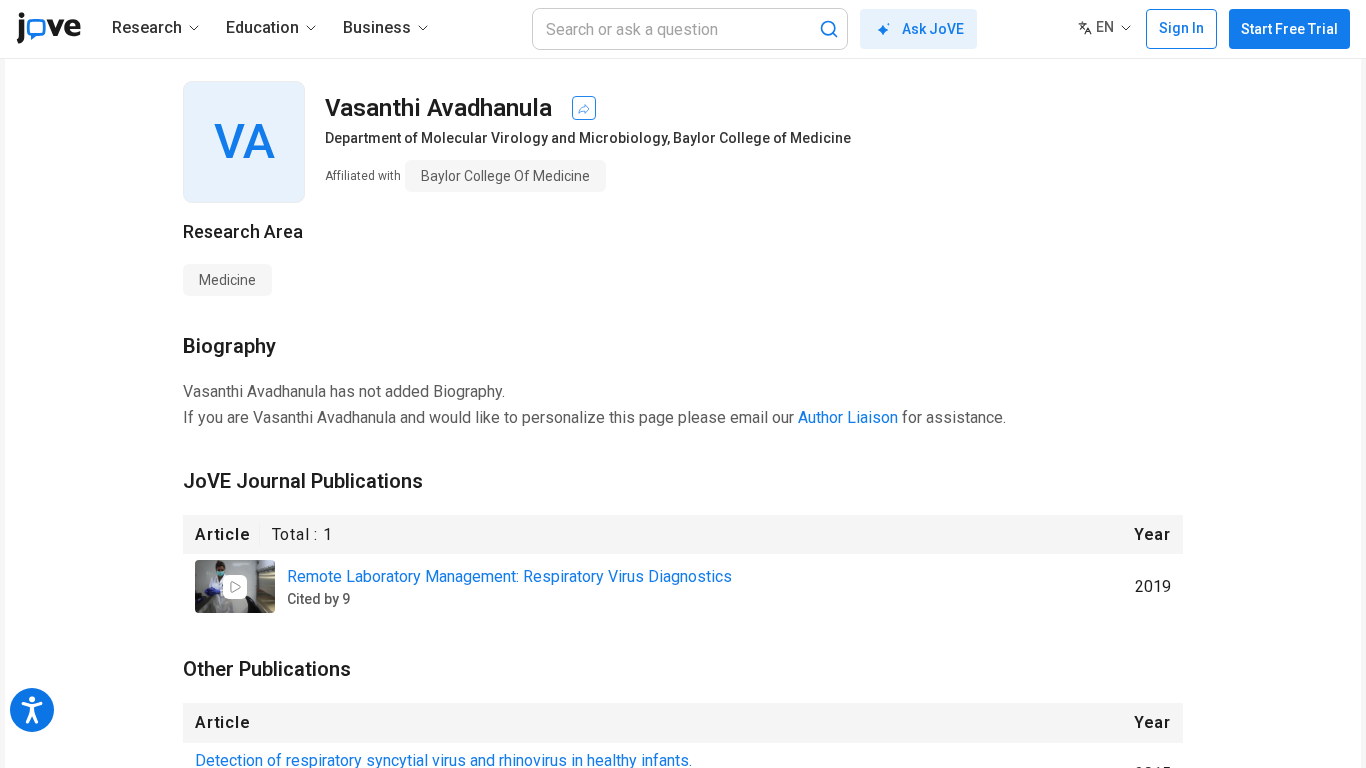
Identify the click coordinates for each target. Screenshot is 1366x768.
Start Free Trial (1289, 29)
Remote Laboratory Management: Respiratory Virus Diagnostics (509, 576)
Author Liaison (848, 417)
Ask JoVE (933, 29)
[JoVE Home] (48, 28)
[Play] (235, 587)
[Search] (829, 29)
